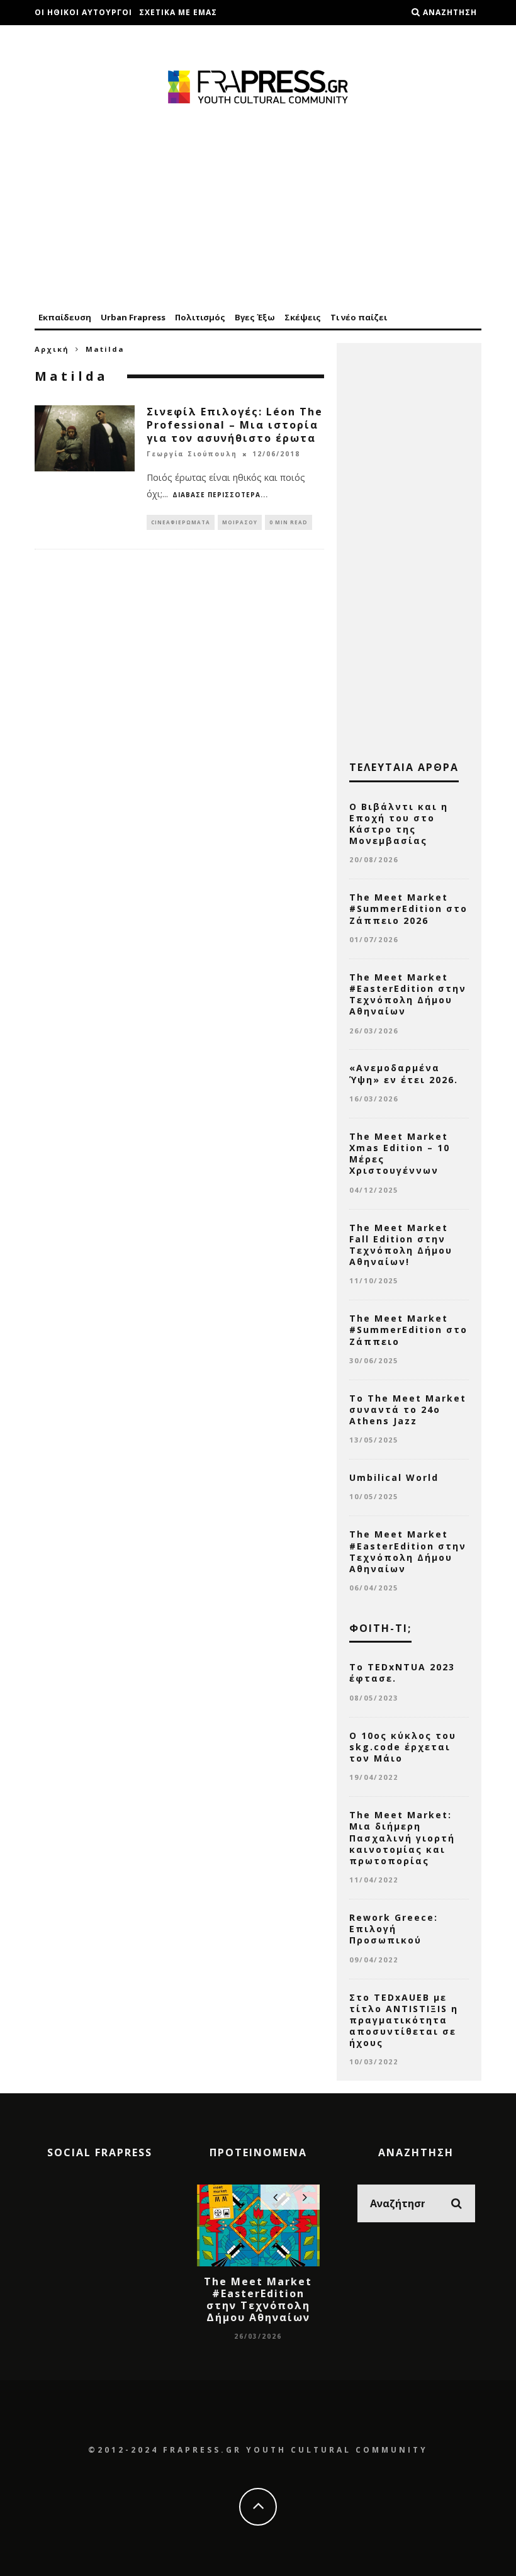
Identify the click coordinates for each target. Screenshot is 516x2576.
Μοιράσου (240, 522)
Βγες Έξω (255, 317)
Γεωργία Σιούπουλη (192, 454)
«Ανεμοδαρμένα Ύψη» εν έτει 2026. (404, 1073)
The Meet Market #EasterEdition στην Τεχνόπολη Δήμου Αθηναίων (408, 994)
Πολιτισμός (200, 317)
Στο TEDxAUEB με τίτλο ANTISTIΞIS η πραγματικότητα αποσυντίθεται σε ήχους (404, 2020)
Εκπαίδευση (65, 317)
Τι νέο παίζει (359, 317)
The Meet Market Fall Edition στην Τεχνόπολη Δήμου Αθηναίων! (401, 1245)
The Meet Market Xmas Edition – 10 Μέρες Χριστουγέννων (400, 1154)
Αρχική (52, 349)
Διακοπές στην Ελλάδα (89, 37)
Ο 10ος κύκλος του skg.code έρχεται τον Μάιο (403, 1747)
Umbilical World (394, 1477)
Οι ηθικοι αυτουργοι (83, 12)
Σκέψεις (303, 317)
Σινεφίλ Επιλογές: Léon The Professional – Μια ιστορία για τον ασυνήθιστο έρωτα (235, 425)
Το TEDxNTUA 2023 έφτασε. (402, 1673)
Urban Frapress (133, 317)
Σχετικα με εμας (178, 12)
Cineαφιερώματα (181, 522)
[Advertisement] (258, 209)
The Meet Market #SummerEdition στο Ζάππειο (408, 1330)
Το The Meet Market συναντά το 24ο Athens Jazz (408, 1409)
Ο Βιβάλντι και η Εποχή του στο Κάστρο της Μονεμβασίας (399, 824)
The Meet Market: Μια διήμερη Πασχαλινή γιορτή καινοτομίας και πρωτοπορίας (402, 1838)
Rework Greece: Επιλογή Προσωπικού (394, 1929)
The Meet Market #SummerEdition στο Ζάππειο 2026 (408, 908)
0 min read (289, 522)
